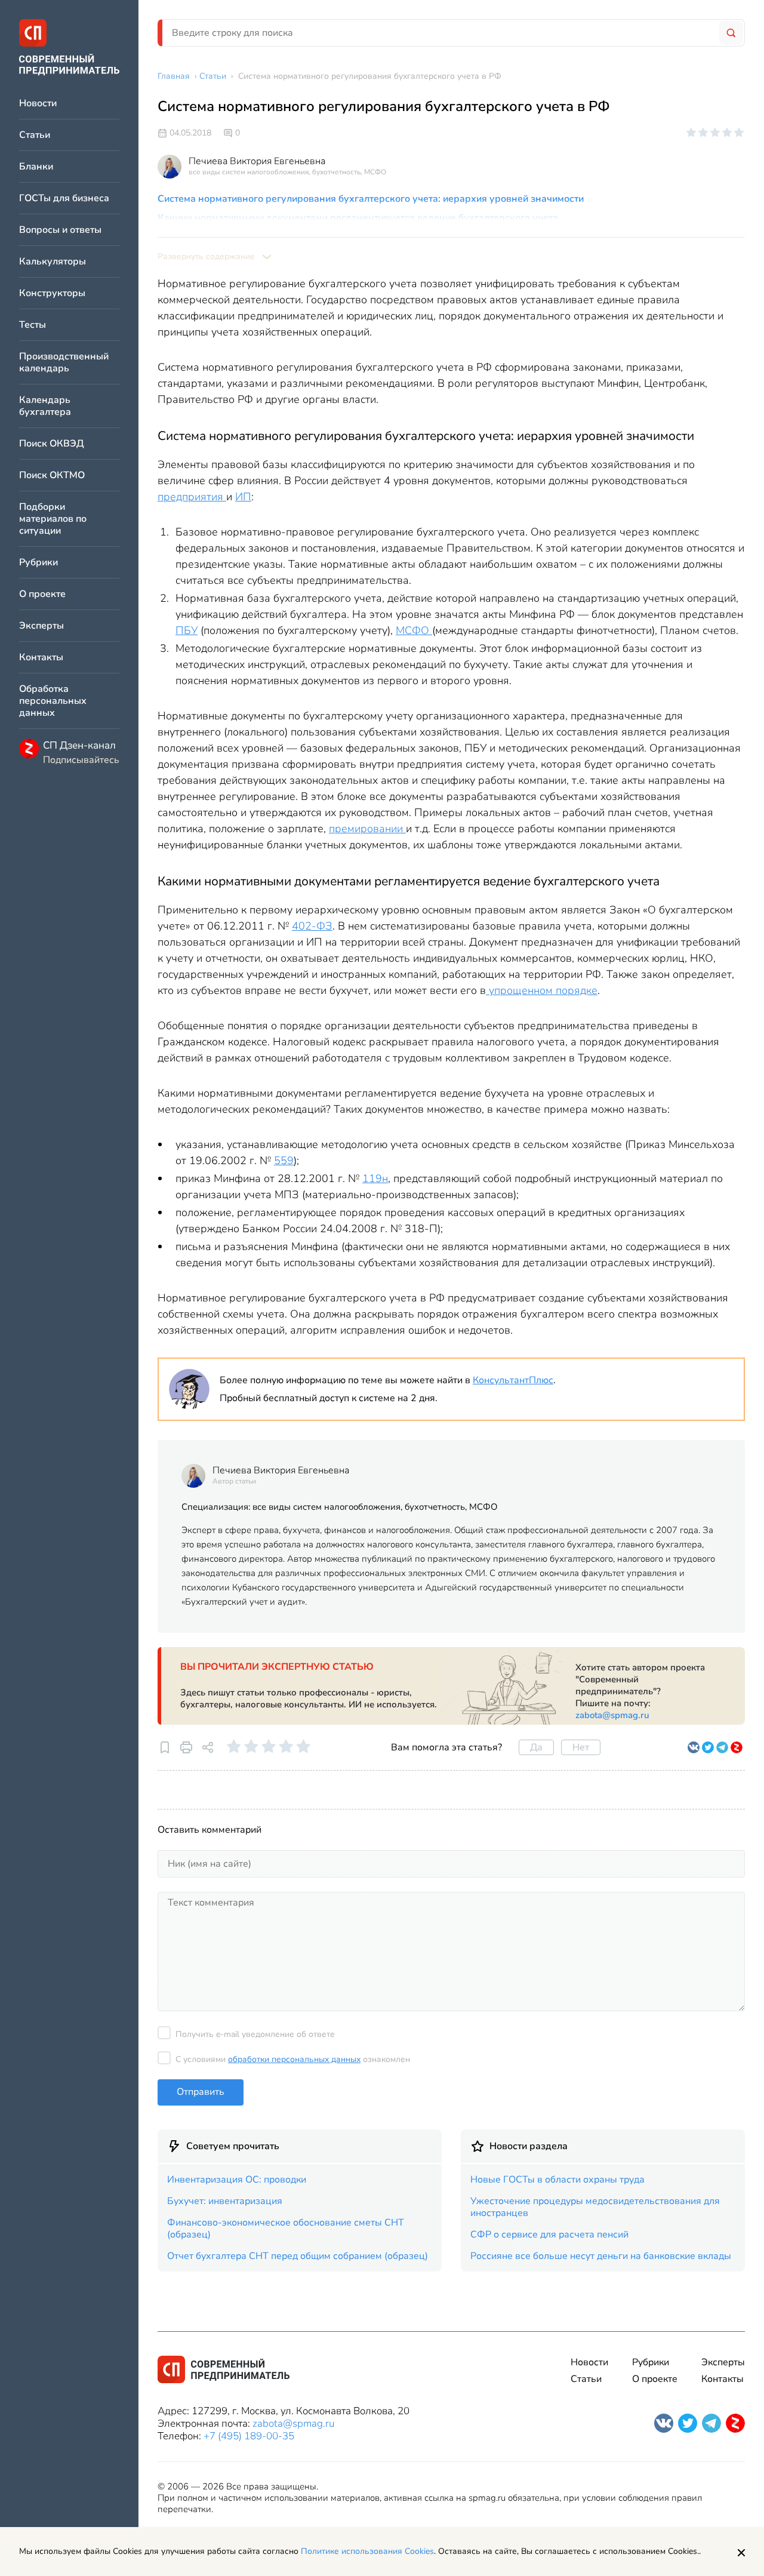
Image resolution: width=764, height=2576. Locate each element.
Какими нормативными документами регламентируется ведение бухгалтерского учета (358, 218)
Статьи (35, 135)
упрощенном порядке (542, 990)
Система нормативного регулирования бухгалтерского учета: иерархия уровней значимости (371, 199)
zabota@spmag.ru (612, 1715)
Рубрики (38, 563)
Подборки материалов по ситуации (53, 519)
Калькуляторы (53, 262)
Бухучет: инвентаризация (225, 2201)
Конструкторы (52, 293)
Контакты (41, 658)
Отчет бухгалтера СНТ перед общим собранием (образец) (298, 2256)
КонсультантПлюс (513, 1380)
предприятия (192, 497)
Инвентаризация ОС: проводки (237, 2180)
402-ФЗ (312, 926)
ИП (243, 497)
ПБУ (187, 630)
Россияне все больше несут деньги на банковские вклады (601, 2256)
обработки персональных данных (294, 2059)
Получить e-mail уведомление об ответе (255, 2034)
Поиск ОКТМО (52, 476)
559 (284, 1161)
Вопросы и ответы (60, 230)
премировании (367, 829)
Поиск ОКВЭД (52, 444)
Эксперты (41, 626)
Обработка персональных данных (53, 701)
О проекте (42, 594)
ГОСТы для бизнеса (64, 198)
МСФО (414, 630)
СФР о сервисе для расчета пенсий (549, 2235)
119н (375, 1178)
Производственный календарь (64, 363)
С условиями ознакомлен (293, 2059)
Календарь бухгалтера (45, 406)
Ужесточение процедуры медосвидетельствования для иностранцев (595, 2207)
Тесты (33, 325)
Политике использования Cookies (367, 2551)
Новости (38, 104)
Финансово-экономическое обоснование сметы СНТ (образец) (286, 2229)
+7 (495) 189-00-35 (249, 2436)
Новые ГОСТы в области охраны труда (557, 2180)
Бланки (36, 167)
